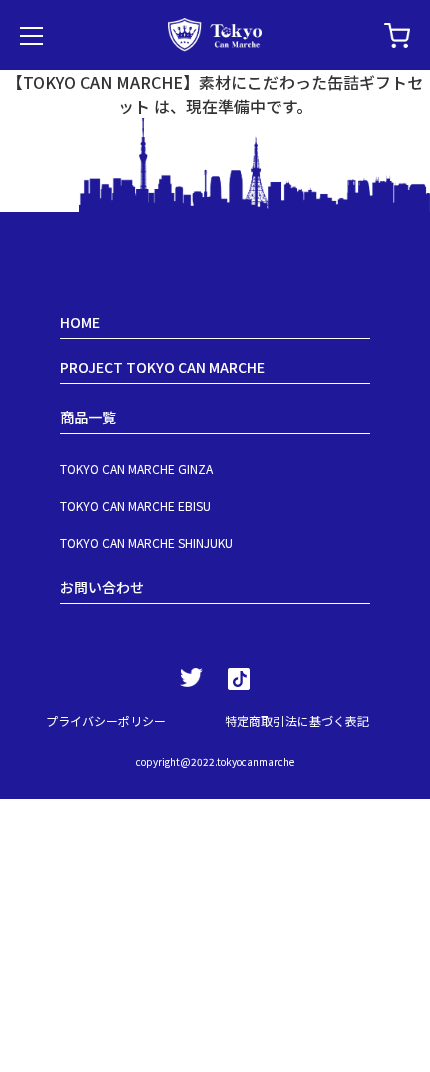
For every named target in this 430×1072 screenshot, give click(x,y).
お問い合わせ (102, 587)
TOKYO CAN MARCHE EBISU (135, 505)
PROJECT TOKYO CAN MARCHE (162, 367)
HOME (80, 322)
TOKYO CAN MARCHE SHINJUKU (146, 542)
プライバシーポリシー (106, 720)
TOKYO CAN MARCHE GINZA (136, 468)
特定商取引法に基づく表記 (297, 720)
